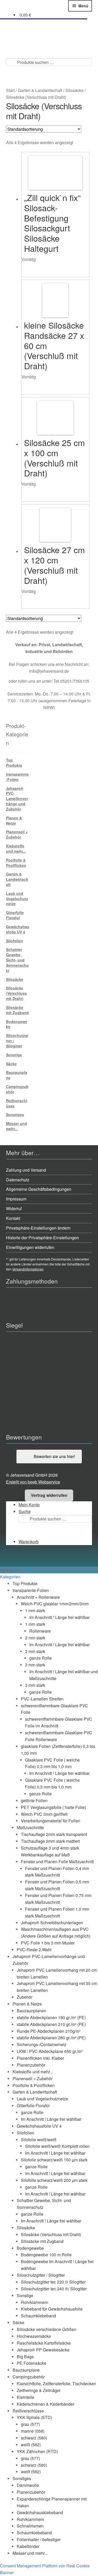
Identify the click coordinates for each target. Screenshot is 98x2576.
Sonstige (14, 1055)
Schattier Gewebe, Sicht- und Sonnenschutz (17, 960)
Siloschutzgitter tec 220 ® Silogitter (53, 2282)
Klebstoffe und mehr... (16, 849)
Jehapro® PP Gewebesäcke (43, 2350)
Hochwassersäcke (34, 2336)
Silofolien (15, 941)
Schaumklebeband (38, 2316)
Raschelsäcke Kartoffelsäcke (44, 2343)
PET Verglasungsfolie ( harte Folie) (53, 1807)
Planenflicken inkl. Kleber (40, 2058)
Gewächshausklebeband (40, 2512)
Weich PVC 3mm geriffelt (44, 1814)
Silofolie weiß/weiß (39, 2140)
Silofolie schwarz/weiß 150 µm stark (54, 2160)
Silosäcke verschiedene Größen (47, 2329)
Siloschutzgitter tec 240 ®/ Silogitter (54, 2289)
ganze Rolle (41, 1658)
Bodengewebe (17, 1024)
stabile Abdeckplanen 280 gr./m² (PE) (51, 2038)
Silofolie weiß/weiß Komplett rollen (57, 2146)
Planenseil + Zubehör (17, 834)
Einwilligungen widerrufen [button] (30, 1247)
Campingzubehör (17, 1089)
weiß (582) (31, 2445)
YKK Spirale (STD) (34, 2417)
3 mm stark (35, 1665)
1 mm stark (35, 1610)
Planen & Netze (14, 820)
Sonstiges (15, 1115)
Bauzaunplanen (31, 2011)
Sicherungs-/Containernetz (42, 2044)
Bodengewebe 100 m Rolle (46, 2255)
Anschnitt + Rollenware (38, 1597)
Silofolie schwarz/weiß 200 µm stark (54, 2180)
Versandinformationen (28, 1269)
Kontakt (13, 1218)
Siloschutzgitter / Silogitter (41, 2275)
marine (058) (33, 2431)
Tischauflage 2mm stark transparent (54, 1834)
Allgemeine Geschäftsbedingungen (39, 1189)
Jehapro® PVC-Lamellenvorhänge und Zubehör (17, 799)
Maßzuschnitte (30, 1827)
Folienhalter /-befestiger (39, 2539)
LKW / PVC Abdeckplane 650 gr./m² (50, 2051)
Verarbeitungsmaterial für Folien (51, 1821)
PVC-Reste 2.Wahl (34, 1950)
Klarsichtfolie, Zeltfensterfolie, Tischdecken (56, 2384)
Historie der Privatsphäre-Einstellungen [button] (42, 1238)
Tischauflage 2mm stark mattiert (50, 1841)
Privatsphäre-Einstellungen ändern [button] (38, 1228)
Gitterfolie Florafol (15, 915)
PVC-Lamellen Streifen (42, 1699)
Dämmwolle (28, 2485)
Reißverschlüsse (17, 1103)
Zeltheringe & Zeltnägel (39, 2390)
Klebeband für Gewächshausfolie (52, 2309)
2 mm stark (35, 1638)
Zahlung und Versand (26, 1170)
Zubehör (25, 1997)
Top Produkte (14, 763)
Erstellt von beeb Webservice (33, 1482)
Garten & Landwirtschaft (40, 90)
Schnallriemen (30, 2526)
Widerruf (14, 1208)
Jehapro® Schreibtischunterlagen (52, 1923)
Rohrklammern (35, 2302)
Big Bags (25, 2357)
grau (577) (30, 2424)
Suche (25, 1511)
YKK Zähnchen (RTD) (37, 2451)
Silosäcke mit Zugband (17, 1010)
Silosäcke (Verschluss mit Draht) (16, 993)
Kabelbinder (28, 2546)
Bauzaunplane (17, 1075)
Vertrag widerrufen (49, 1495)
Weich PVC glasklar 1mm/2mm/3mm (55, 1604)
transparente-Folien (17, 777)
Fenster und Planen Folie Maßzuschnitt (57, 1862)
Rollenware (40, 1631)
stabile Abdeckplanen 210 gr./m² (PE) (51, 2024)
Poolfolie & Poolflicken (16, 863)
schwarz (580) (34, 2438)
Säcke (11, 1064)
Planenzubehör (31, 2065)
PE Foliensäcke (31, 2363)
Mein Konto (29, 1505)
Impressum (16, 1199)
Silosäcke (74, 90)
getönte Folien (34, 1800)
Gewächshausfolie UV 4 (18, 929)
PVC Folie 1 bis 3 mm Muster (48, 1943)
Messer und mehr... (16, 1126)
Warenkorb (29, 1542)
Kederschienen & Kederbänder (45, 2404)
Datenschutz (18, 1180)
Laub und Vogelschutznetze (17, 899)
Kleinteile (25, 2397)
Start (10, 90)
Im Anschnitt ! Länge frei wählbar (59, 1617)
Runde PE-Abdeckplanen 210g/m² (49, 2031)
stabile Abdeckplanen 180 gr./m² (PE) (51, 2017)
